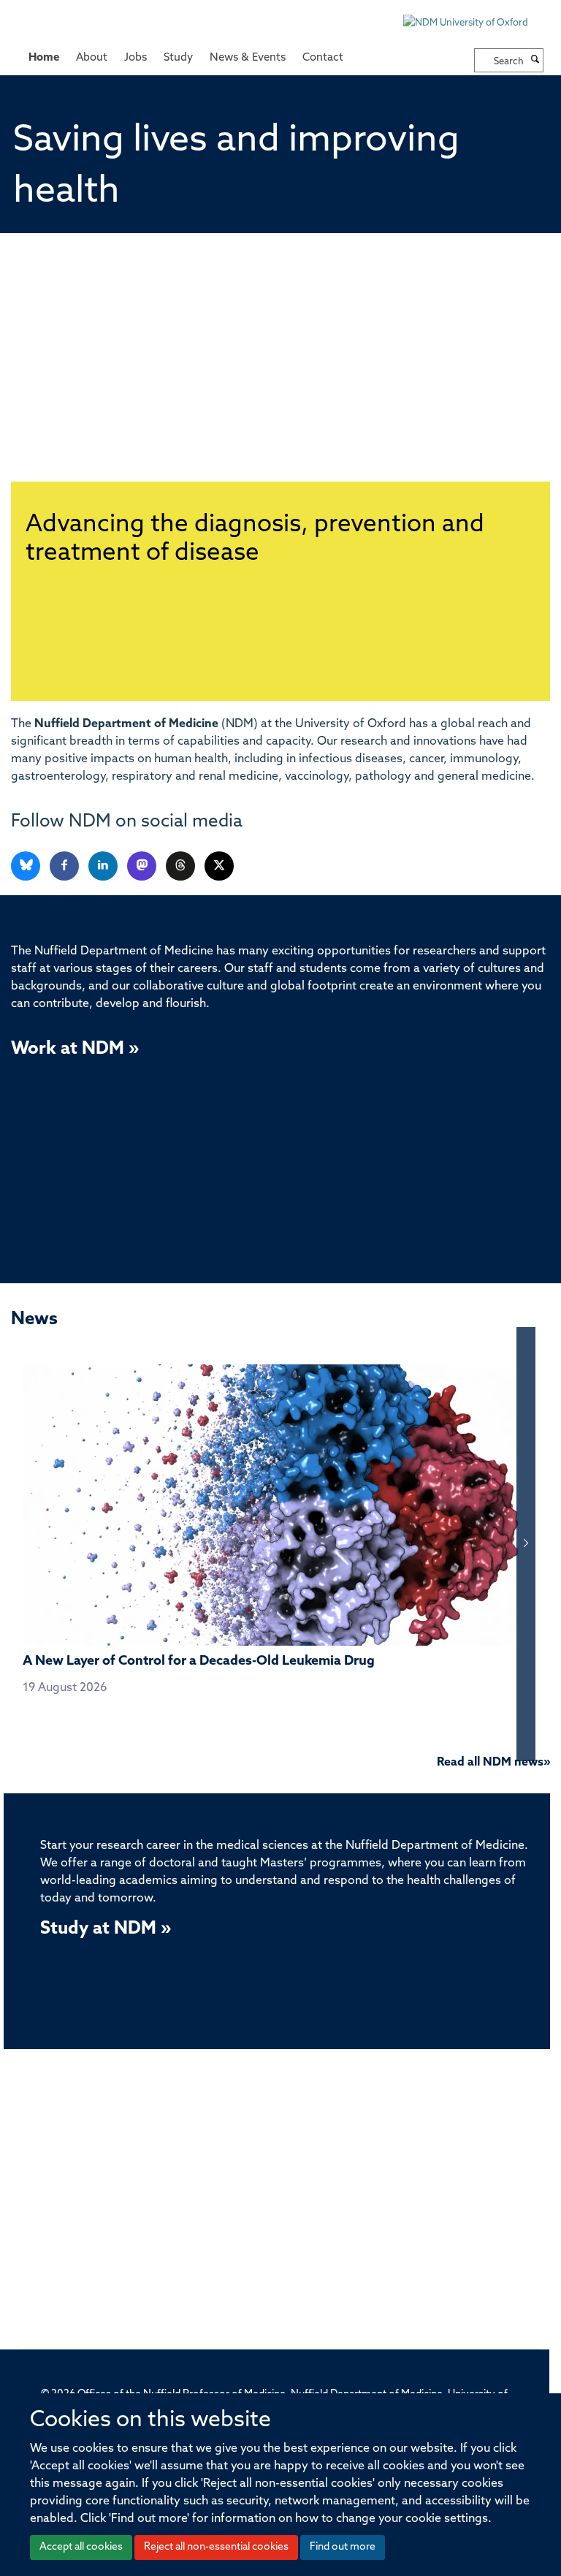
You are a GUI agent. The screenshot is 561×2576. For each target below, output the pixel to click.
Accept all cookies (81, 2547)
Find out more (343, 2547)
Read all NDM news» (493, 1763)
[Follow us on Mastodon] (143, 866)
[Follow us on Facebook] (65, 866)
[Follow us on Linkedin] (104, 866)
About (92, 58)
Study (178, 58)
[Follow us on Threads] (182, 866)
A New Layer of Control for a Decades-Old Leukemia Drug (199, 1662)
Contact (323, 58)
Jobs (136, 58)
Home (44, 58)
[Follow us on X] (219, 866)
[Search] (535, 61)
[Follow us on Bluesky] (27, 866)
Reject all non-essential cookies (216, 2547)
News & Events (248, 58)
